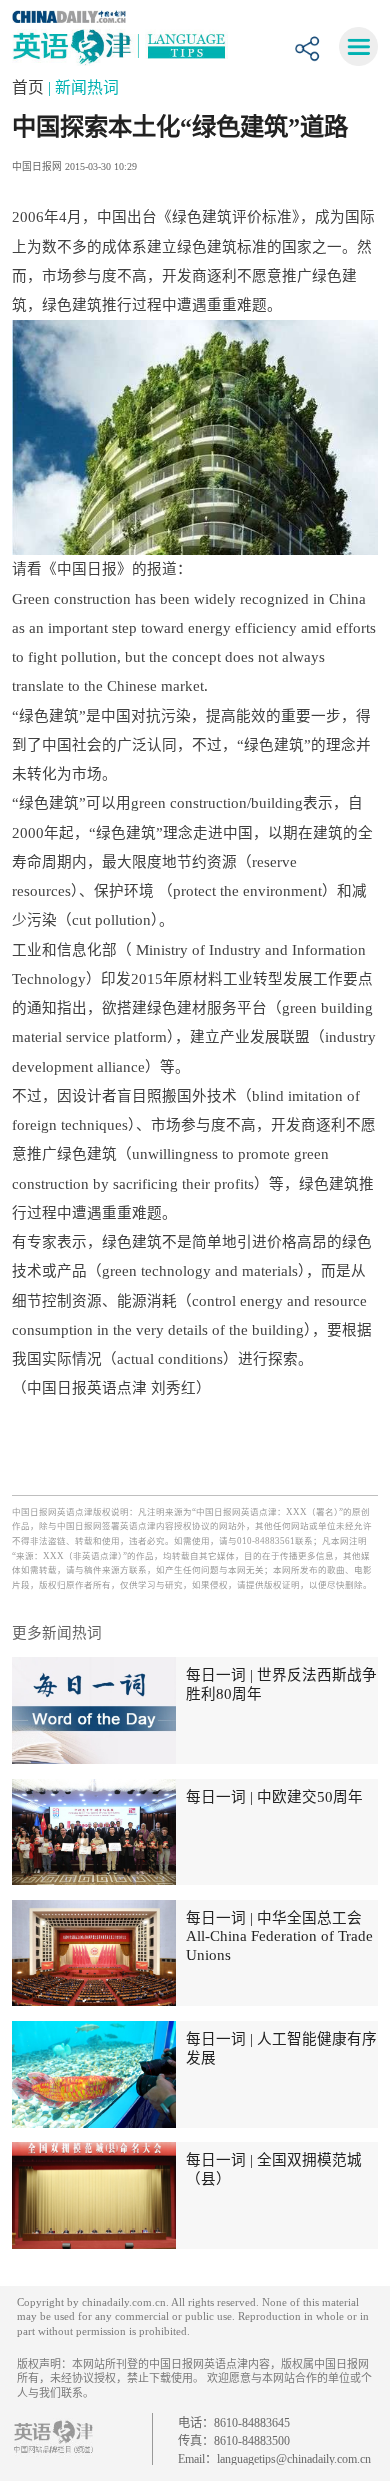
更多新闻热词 (57, 1633)
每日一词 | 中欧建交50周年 (274, 1797)
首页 (30, 87)
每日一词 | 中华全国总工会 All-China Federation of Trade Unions (279, 1936)
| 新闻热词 (83, 87)
